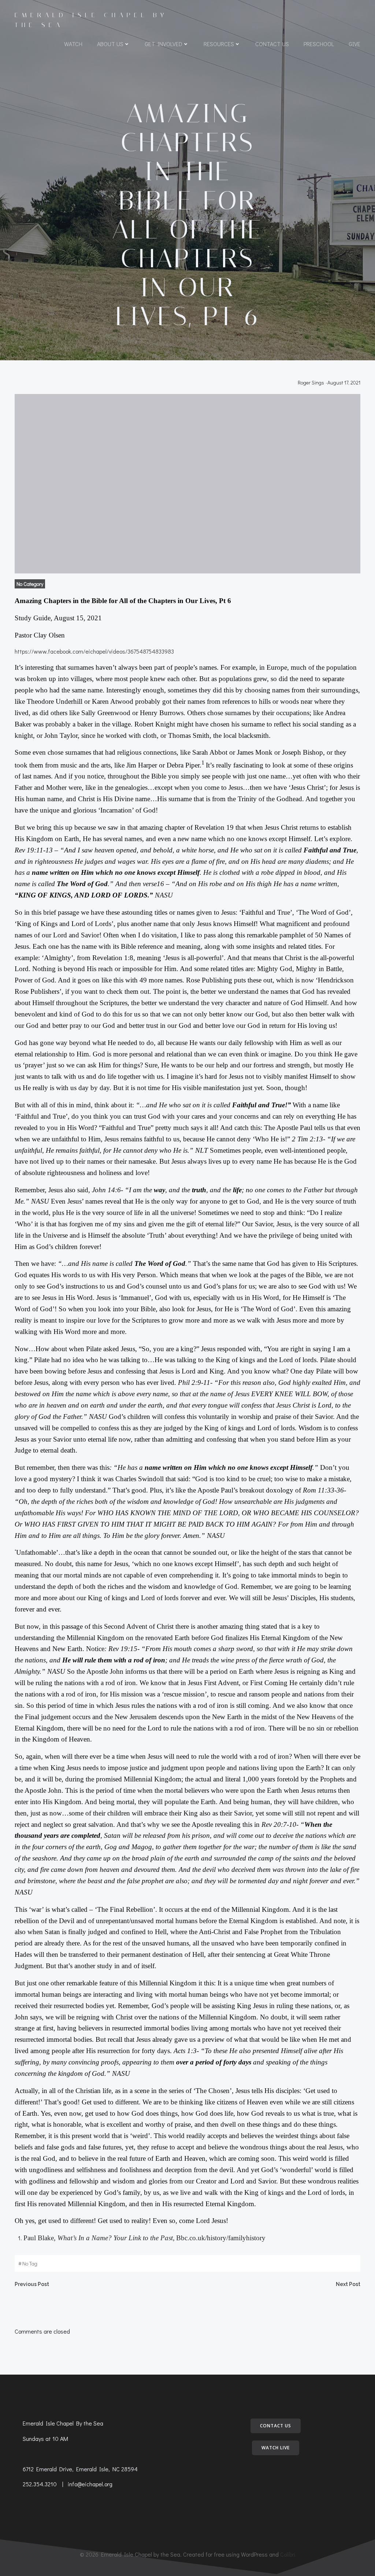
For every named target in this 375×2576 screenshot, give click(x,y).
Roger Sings (311, 382)
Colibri (288, 2554)
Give (354, 44)
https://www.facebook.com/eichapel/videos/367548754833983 (94, 651)
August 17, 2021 (344, 382)
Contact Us (272, 44)
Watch (73, 44)
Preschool (319, 44)
